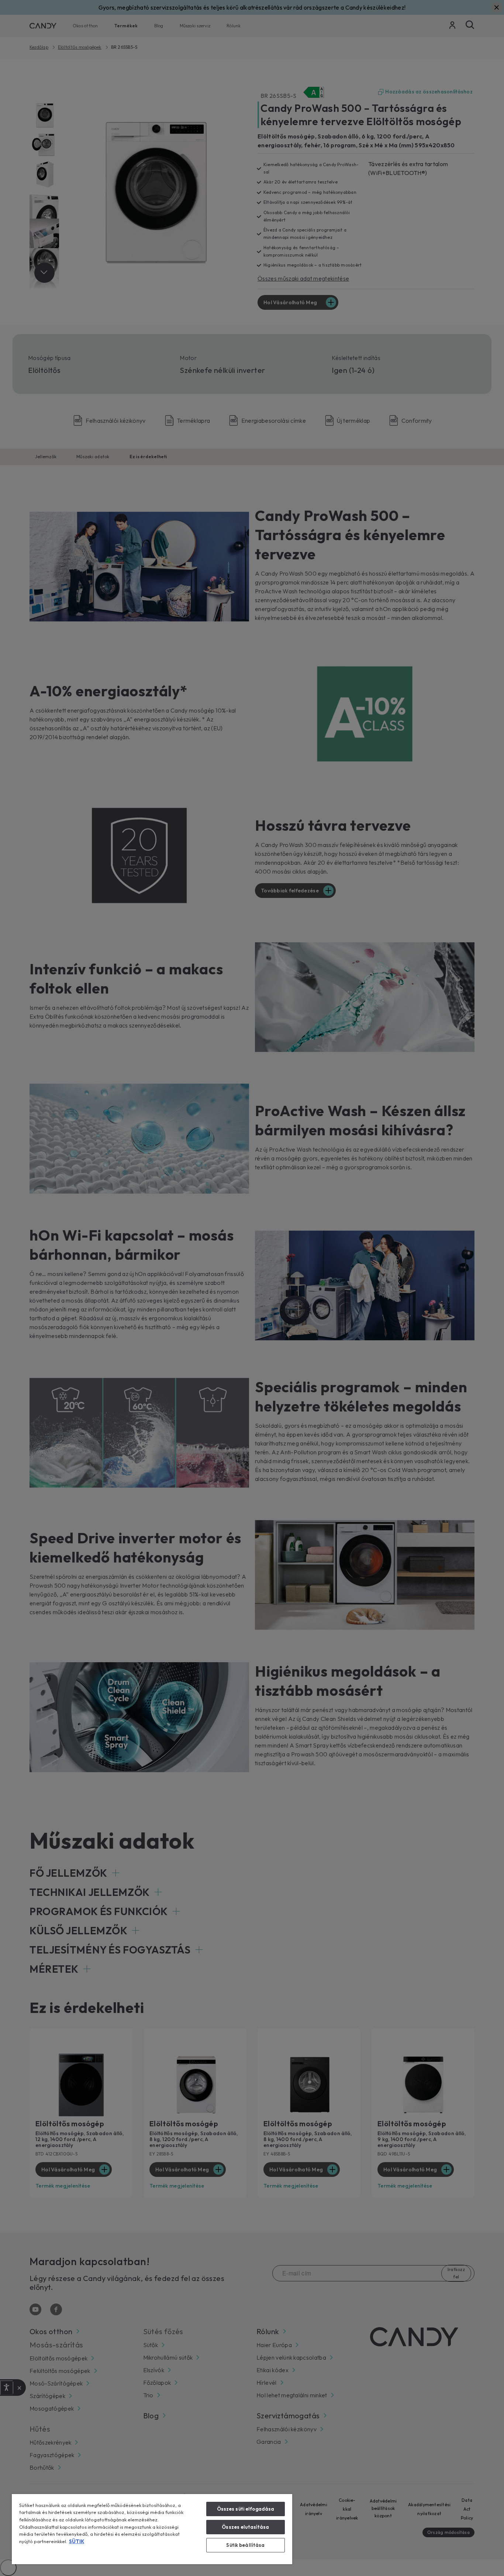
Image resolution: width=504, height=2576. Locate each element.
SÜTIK (77, 2541)
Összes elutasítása (245, 2527)
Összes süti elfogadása (246, 2509)
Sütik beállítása (245, 2545)
